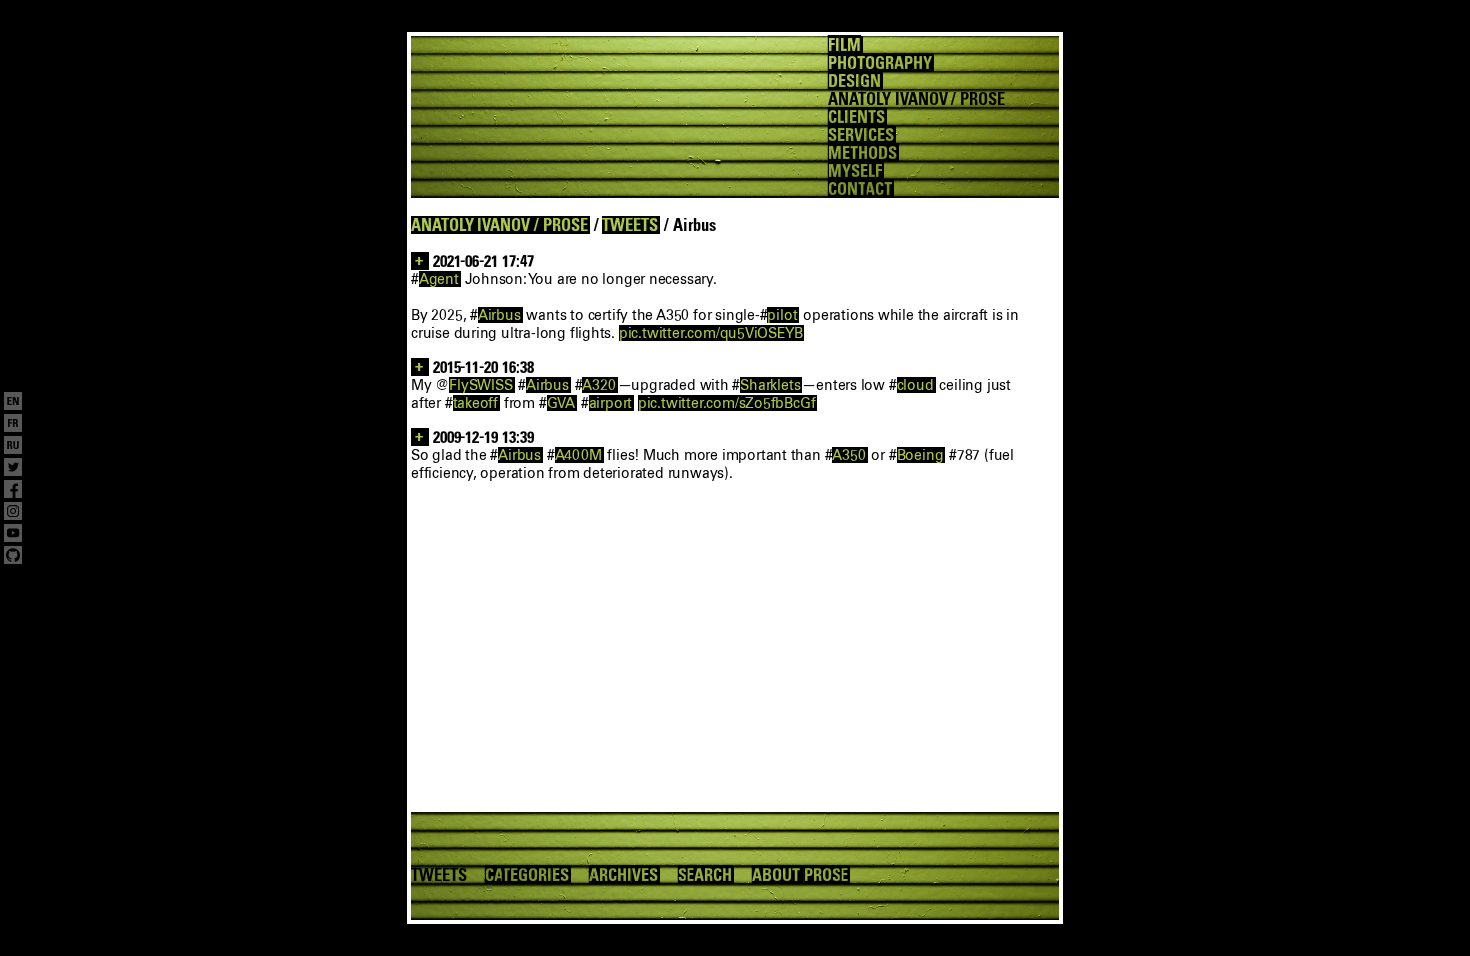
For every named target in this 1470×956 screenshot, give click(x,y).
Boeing (920, 455)
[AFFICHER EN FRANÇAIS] (13, 425)
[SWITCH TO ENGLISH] (13, 403)
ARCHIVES (623, 875)
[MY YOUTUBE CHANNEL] (13, 535)
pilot (782, 315)
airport (611, 403)
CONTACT (860, 189)
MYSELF (855, 171)
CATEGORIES (527, 875)
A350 (848, 455)
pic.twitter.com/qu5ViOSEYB (711, 333)
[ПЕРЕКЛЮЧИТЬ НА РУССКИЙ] (13, 447)
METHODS (862, 153)
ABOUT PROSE (800, 875)
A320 (598, 385)
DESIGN (854, 81)
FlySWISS (480, 385)
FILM (844, 45)
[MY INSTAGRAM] (13, 513)
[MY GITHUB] (13, 557)
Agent (439, 279)
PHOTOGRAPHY (879, 63)
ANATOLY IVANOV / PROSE (499, 225)
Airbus (499, 315)
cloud (915, 385)
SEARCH (705, 875)
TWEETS (630, 225)
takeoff (476, 403)
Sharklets (770, 385)
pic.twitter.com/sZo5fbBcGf (727, 403)
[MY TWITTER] (13, 469)
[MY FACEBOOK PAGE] (13, 491)
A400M (578, 455)
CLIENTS (856, 117)
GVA (561, 403)
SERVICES (861, 135)
